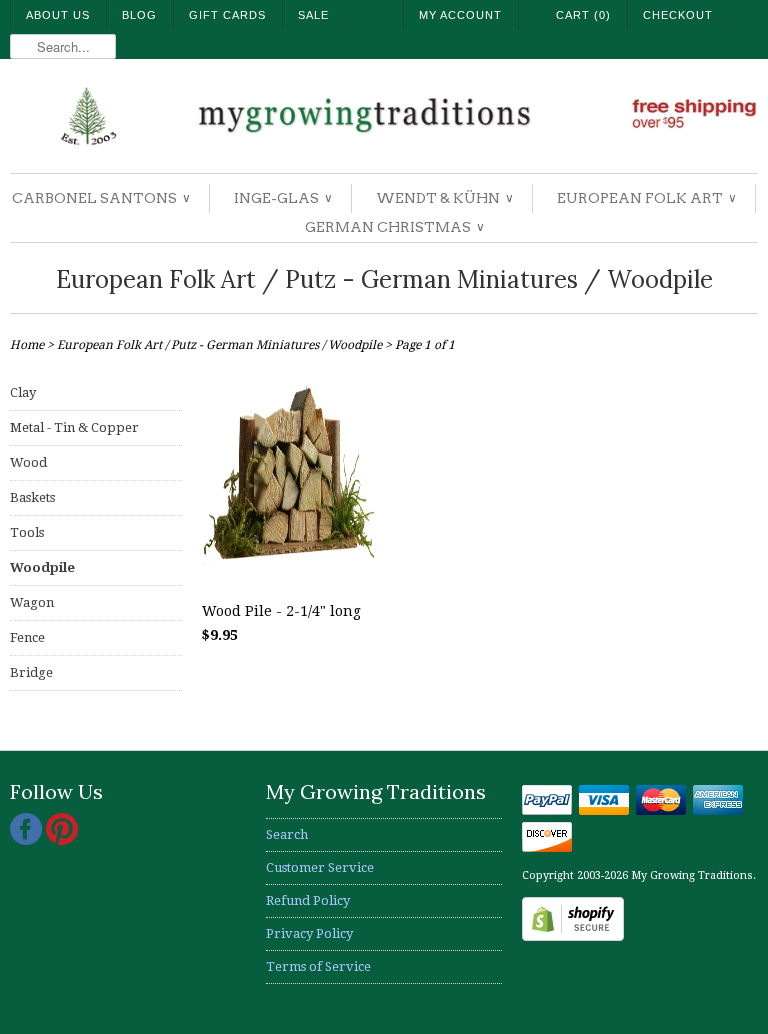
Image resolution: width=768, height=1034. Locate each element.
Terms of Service (318, 966)
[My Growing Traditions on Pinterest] (62, 840)
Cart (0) (583, 15)
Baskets (32, 497)
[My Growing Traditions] (384, 118)
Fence (27, 637)
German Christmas (394, 227)
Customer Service (320, 867)
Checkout (678, 15)
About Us (58, 15)
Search (287, 834)
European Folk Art (646, 198)
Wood (28, 462)
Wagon (32, 602)
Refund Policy (308, 900)
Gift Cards (227, 15)
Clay (23, 392)
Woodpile (42, 567)
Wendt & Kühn (444, 198)
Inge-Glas (282, 198)
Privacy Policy (309, 933)
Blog (139, 15)
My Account (460, 15)
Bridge (31, 672)
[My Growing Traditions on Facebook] (28, 840)
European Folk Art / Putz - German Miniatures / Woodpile (384, 279)
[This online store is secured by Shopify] (573, 936)
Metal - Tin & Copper (74, 427)
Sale (313, 15)
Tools (27, 532)
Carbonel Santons (100, 198)
